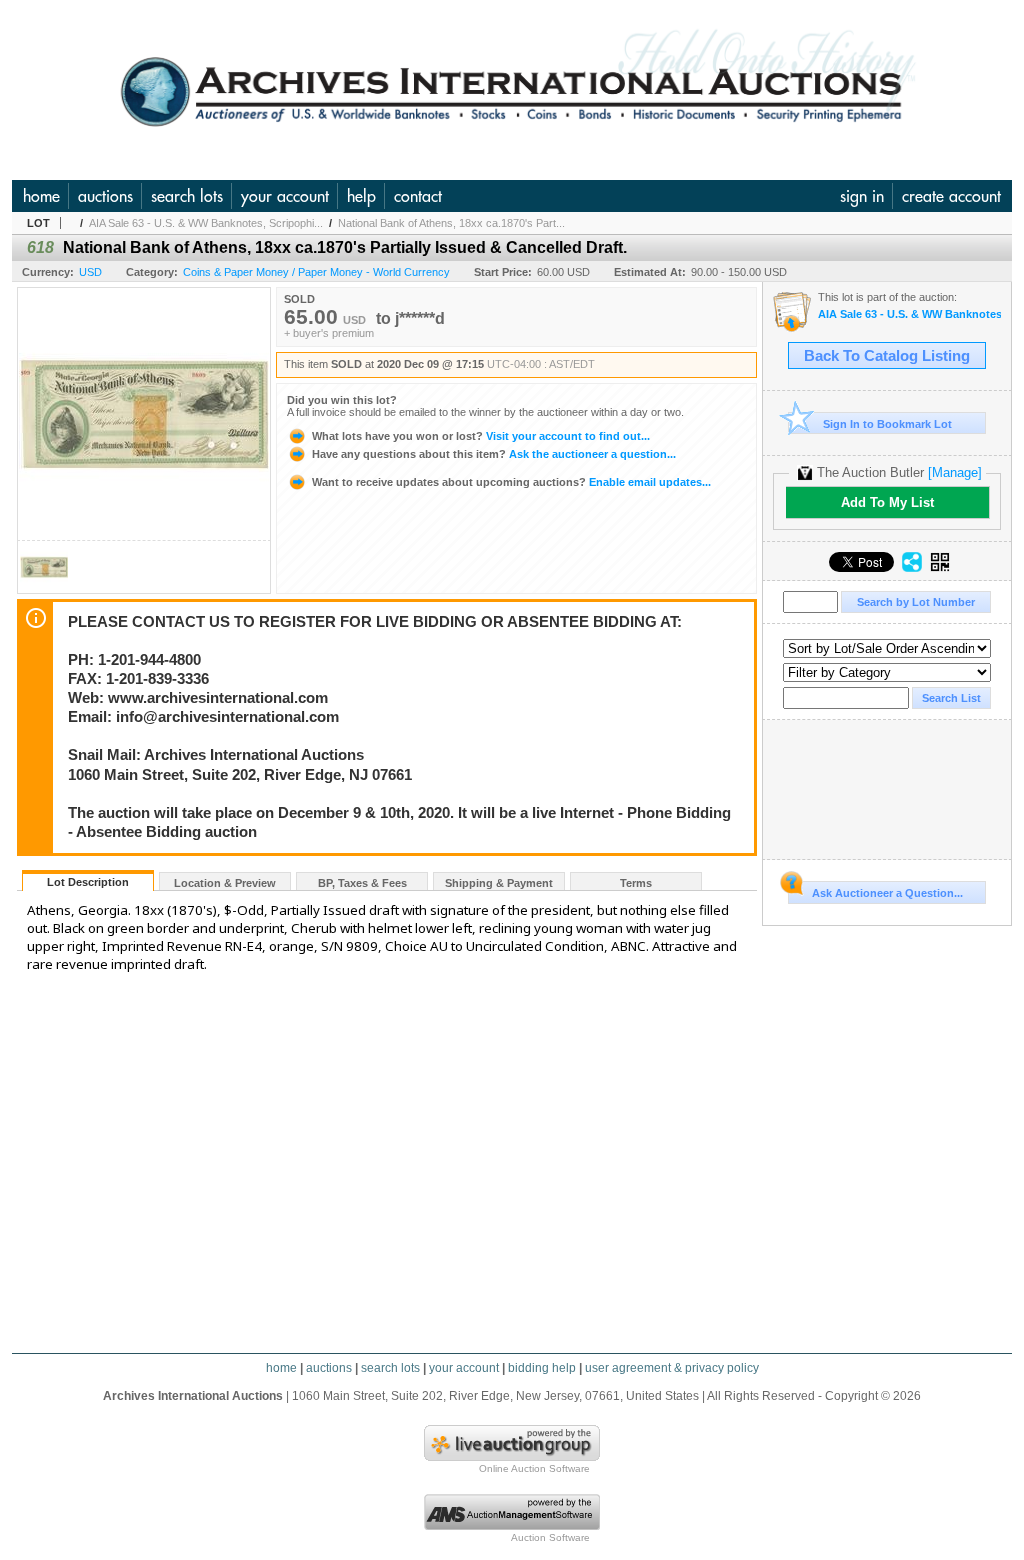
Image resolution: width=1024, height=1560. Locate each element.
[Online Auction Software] (512, 1457)
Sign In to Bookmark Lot (887, 424)
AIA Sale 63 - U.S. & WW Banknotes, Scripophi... (206, 223)
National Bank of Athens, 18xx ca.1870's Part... (451, 223)
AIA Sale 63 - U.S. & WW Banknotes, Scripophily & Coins (909, 314)
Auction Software (550, 1537)
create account (951, 196)
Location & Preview (225, 883)
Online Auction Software (534, 1468)
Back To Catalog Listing (887, 356)
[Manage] (955, 472)
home (41, 196)
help (361, 196)
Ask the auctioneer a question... (494, 454)
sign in (862, 196)
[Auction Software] (512, 1526)
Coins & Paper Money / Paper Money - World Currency (316, 272)
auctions (105, 196)
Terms (636, 883)
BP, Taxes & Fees (362, 883)
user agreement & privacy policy (672, 1368)
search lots (187, 196)
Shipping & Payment (499, 883)
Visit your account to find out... (481, 436)
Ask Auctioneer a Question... (887, 893)
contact (418, 196)
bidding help (542, 1368)
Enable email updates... (511, 482)
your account (285, 196)
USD (90, 272)
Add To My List (887, 502)
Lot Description (88, 882)
